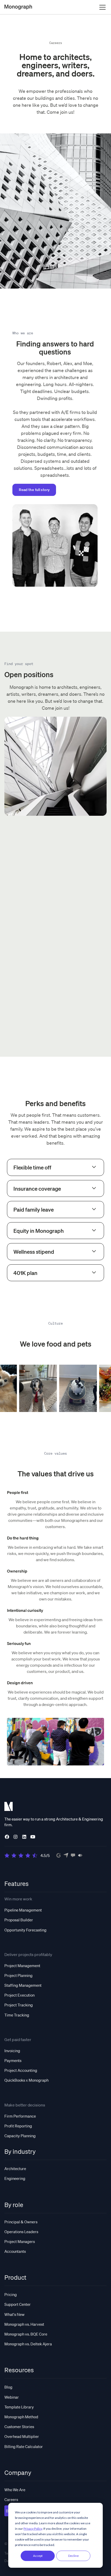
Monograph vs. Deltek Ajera (28, 2344)
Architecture (15, 2169)
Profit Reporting (18, 2126)
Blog (8, 2387)
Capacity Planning (20, 2136)
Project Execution (19, 1995)
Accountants (15, 2251)
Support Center (18, 2304)
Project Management (22, 1966)
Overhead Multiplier (22, 2436)
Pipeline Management (23, 1910)
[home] (18, 7)
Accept (38, 2556)
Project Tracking (19, 2005)
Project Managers (20, 2241)
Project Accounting (21, 2070)
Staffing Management (23, 1985)
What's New (14, 2314)
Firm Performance (20, 2116)
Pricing (11, 2294)
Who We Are (15, 2490)
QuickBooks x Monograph (26, 2080)
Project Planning (18, 1975)
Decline (73, 2556)
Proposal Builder (19, 1920)
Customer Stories (19, 2427)
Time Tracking (17, 2015)
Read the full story (34, 490)
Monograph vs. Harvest (24, 2324)
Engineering (15, 2178)
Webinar (12, 2397)
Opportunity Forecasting (25, 1930)
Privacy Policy (33, 2529)
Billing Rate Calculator (24, 2446)
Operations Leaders (21, 2232)
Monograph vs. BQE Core (26, 2334)
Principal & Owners (21, 2222)
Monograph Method (21, 2417)
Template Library (19, 2407)
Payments (13, 2060)
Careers (11, 2499)
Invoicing (12, 2051)
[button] (101, 7)
